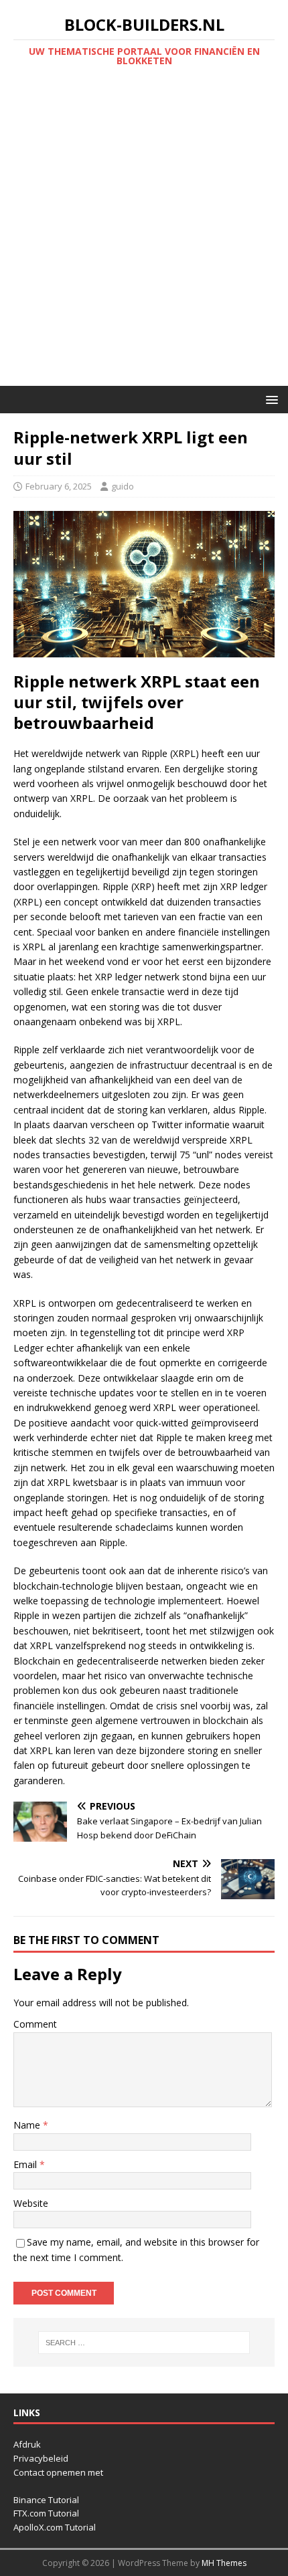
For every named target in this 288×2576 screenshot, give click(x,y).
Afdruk (27, 2444)
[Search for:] (144, 2343)
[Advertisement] (144, 235)
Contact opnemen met (58, 2472)
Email (26, 2164)
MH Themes (224, 2563)
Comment (35, 2024)
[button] (270, 399)
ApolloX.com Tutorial (55, 2527)
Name (28, 2125)
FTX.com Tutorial (46, 2513)
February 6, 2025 (59, 486)
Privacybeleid (41, 2458)
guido (123, 486)
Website (31, 2203)
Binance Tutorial (46, 2500)
